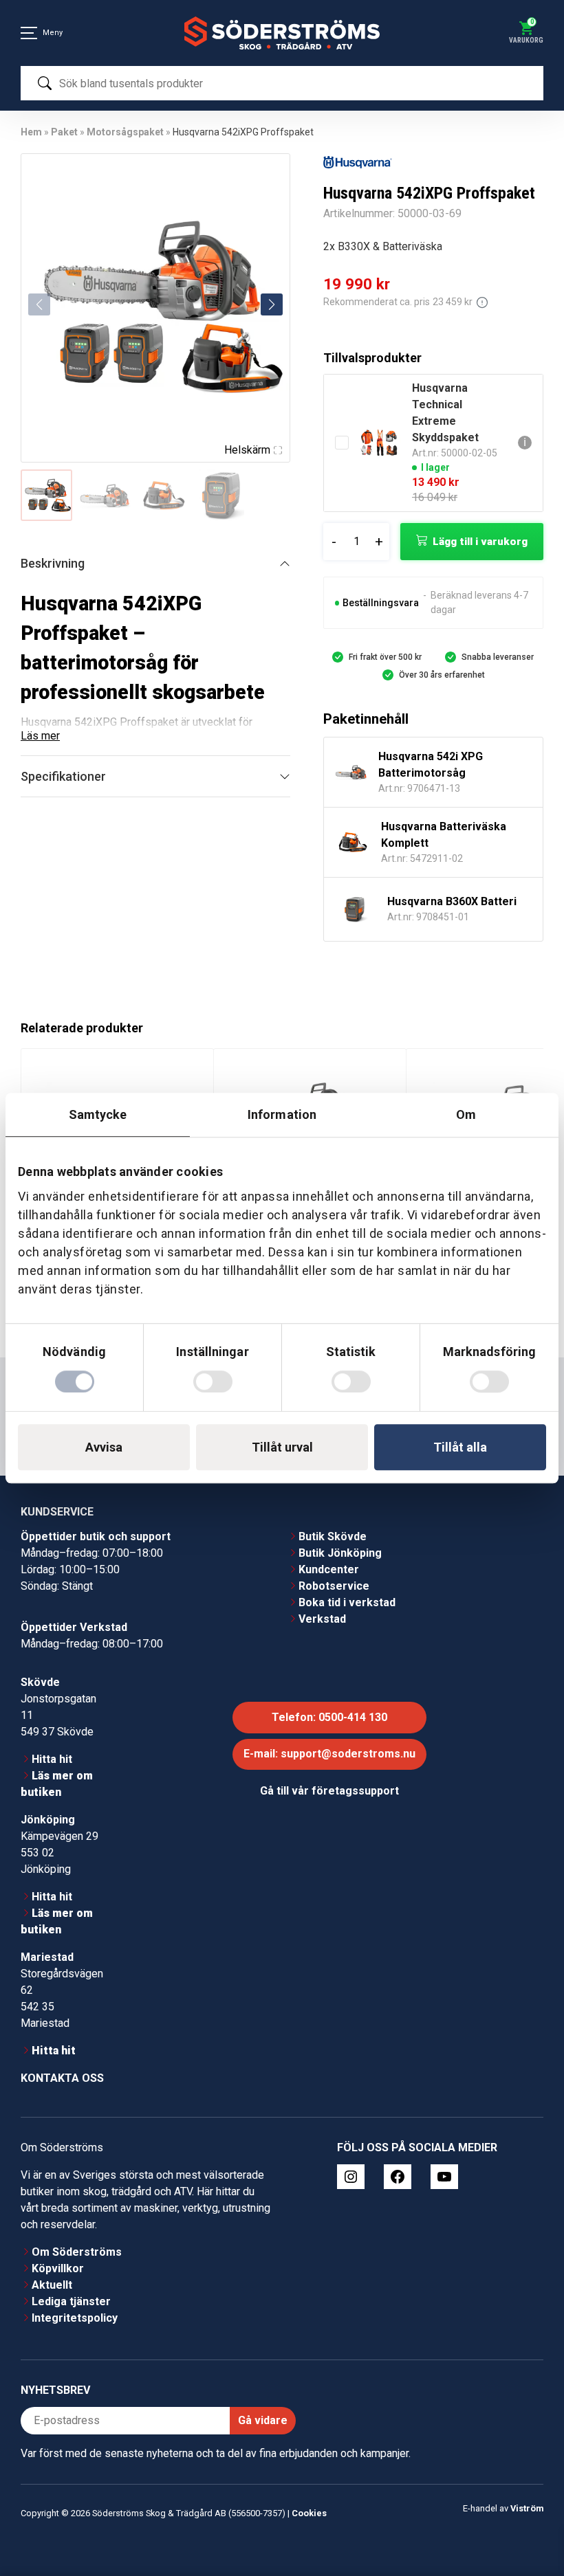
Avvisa (104, 1447)
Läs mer (40, 736)
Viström (527, 2508)
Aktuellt (52, 2285)
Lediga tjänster (71, 2301)
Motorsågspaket (125, 132)
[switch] (213, 1381)
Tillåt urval (282, 1447)
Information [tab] (282, 1114)
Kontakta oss (62, 2078)
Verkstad (322, 1619)
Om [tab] (466, 1114)
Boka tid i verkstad (347, 1602)
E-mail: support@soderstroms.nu (329, 1754)
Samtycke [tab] (98, 1114)
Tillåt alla (460, 1447)
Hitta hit (52, 1759)
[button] (272, 304)
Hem (31, 132)
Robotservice (334, 1586)
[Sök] (45, 83)
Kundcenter (329, 1569)
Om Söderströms (77, 2252)
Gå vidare (263, 2420)
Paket (64, 132)
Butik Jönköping (340, 1553)
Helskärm (247, 450)
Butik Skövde (333, 1536)
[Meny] (29, 33)
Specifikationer (63, 776)
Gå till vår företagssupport (329, 1791)
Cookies (309, 2513)
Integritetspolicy (75, 2318)
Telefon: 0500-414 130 (329, 1717)
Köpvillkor (58, 2268)
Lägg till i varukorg (480, 542)
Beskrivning (53, 563)
